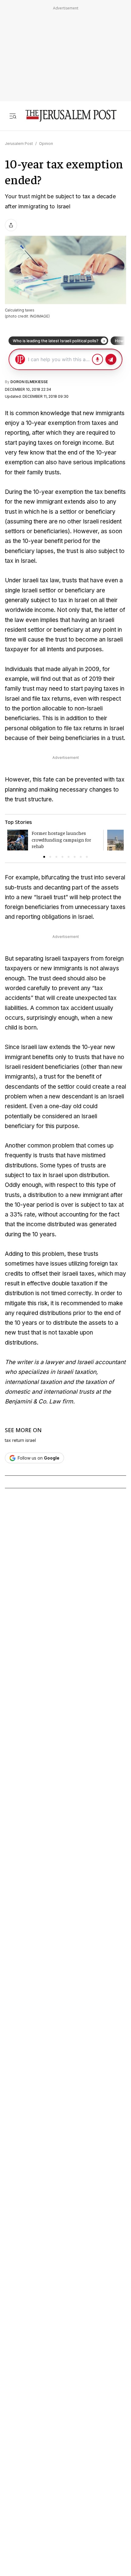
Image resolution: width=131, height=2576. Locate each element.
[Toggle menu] (13, 116)
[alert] (55, 2446)
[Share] (11, 225)
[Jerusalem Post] (71, 116)
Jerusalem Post (19, 144)
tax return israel (20, 1440)
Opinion (46, 144)
